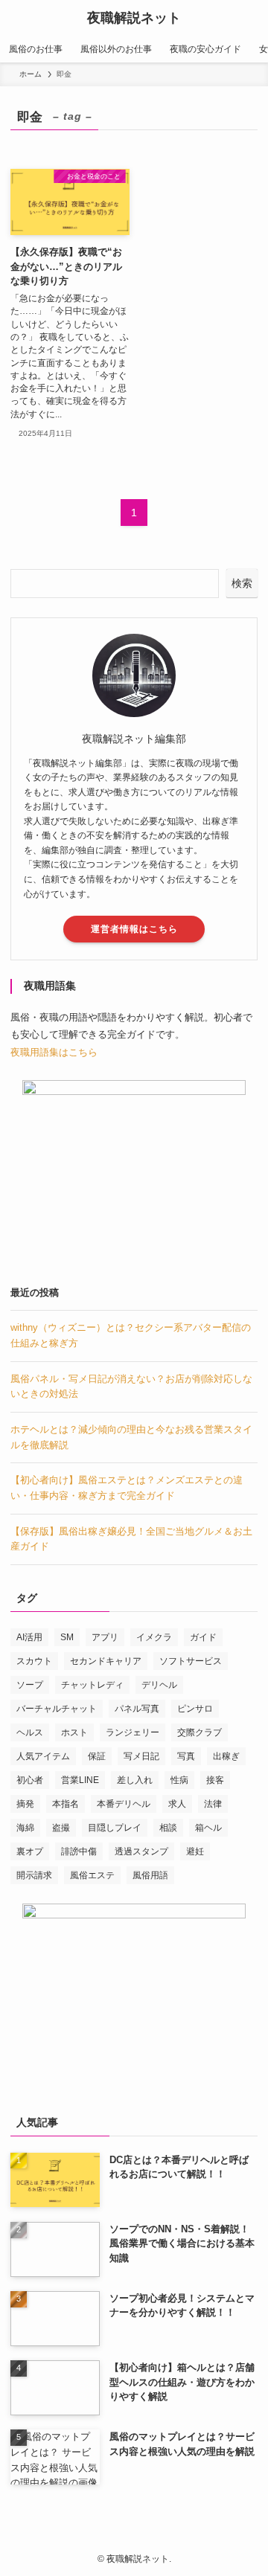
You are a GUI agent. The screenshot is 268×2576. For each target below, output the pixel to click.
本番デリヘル (124, 1804)
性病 (179, 1780)
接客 (215, 1780)
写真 (186, 1756)
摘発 (25, 1804)
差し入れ (135, 1780)
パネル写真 (137, 1709)
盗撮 (61, 1828)
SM (67, 1637)
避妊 (195, 1851)
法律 (213, 1804)
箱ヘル (208, 1828)
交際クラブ (200, 1732)
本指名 (66, 1804)
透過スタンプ (141, 1851)
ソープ (30, 1685)
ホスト (74, 1732)
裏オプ (30, 1851)
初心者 (30, 1780)
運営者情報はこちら (134, 929)
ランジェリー (133, 1732)
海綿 (25, 1828)
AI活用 (29, 1637)
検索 (242, 583)
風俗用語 (150, 1875)
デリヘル (159, 1685)
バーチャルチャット (57, 1709)
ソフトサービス (191, 1661)
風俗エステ (92, 1875)
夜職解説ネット (134, 18)
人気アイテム (43, 1756)
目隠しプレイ (115, 1828)
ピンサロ (195, 1709)
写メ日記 (141, 1756)
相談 (168, 1828)
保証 (97, 1756)
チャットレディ (92, 1685)
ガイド (203, 1637)
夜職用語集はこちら (54, 1052)
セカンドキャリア (106, 1661)
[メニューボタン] (18, 18)
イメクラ (154, 1637)
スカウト (34, 1661)
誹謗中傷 (79, 1851)
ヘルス (30, 1732)
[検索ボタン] (250, 18)
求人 (177, 1804)
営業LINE (80, 1780)
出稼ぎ (226, 1756)
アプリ (105, 1637)
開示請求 (34, 1875)
